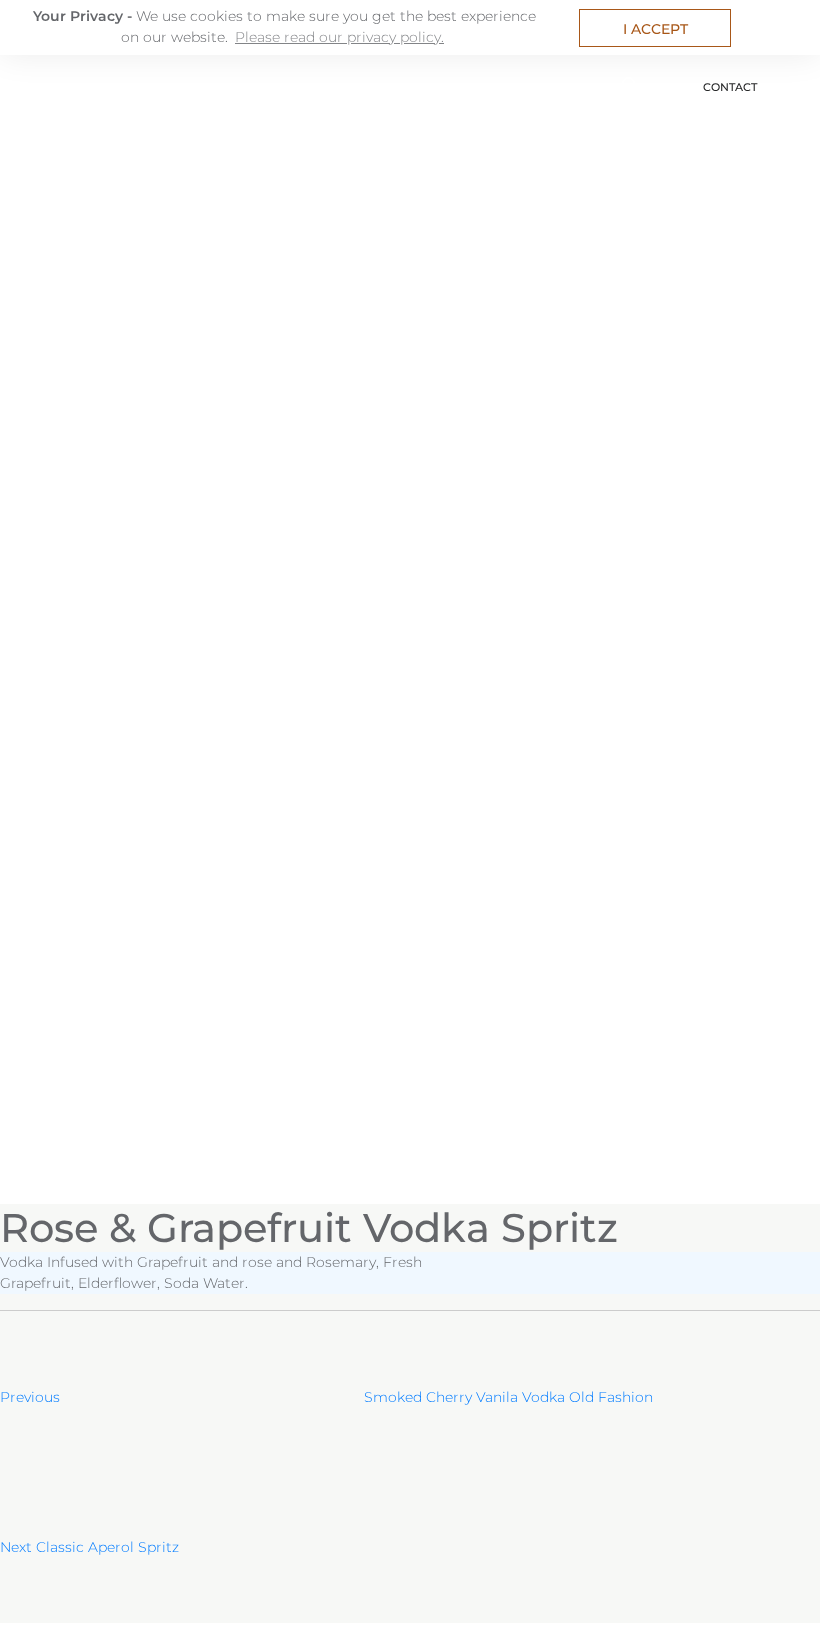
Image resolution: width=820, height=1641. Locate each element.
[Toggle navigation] (22, 80)
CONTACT (730, 87)
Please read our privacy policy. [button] (339, 37)
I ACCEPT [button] (655, 29)
